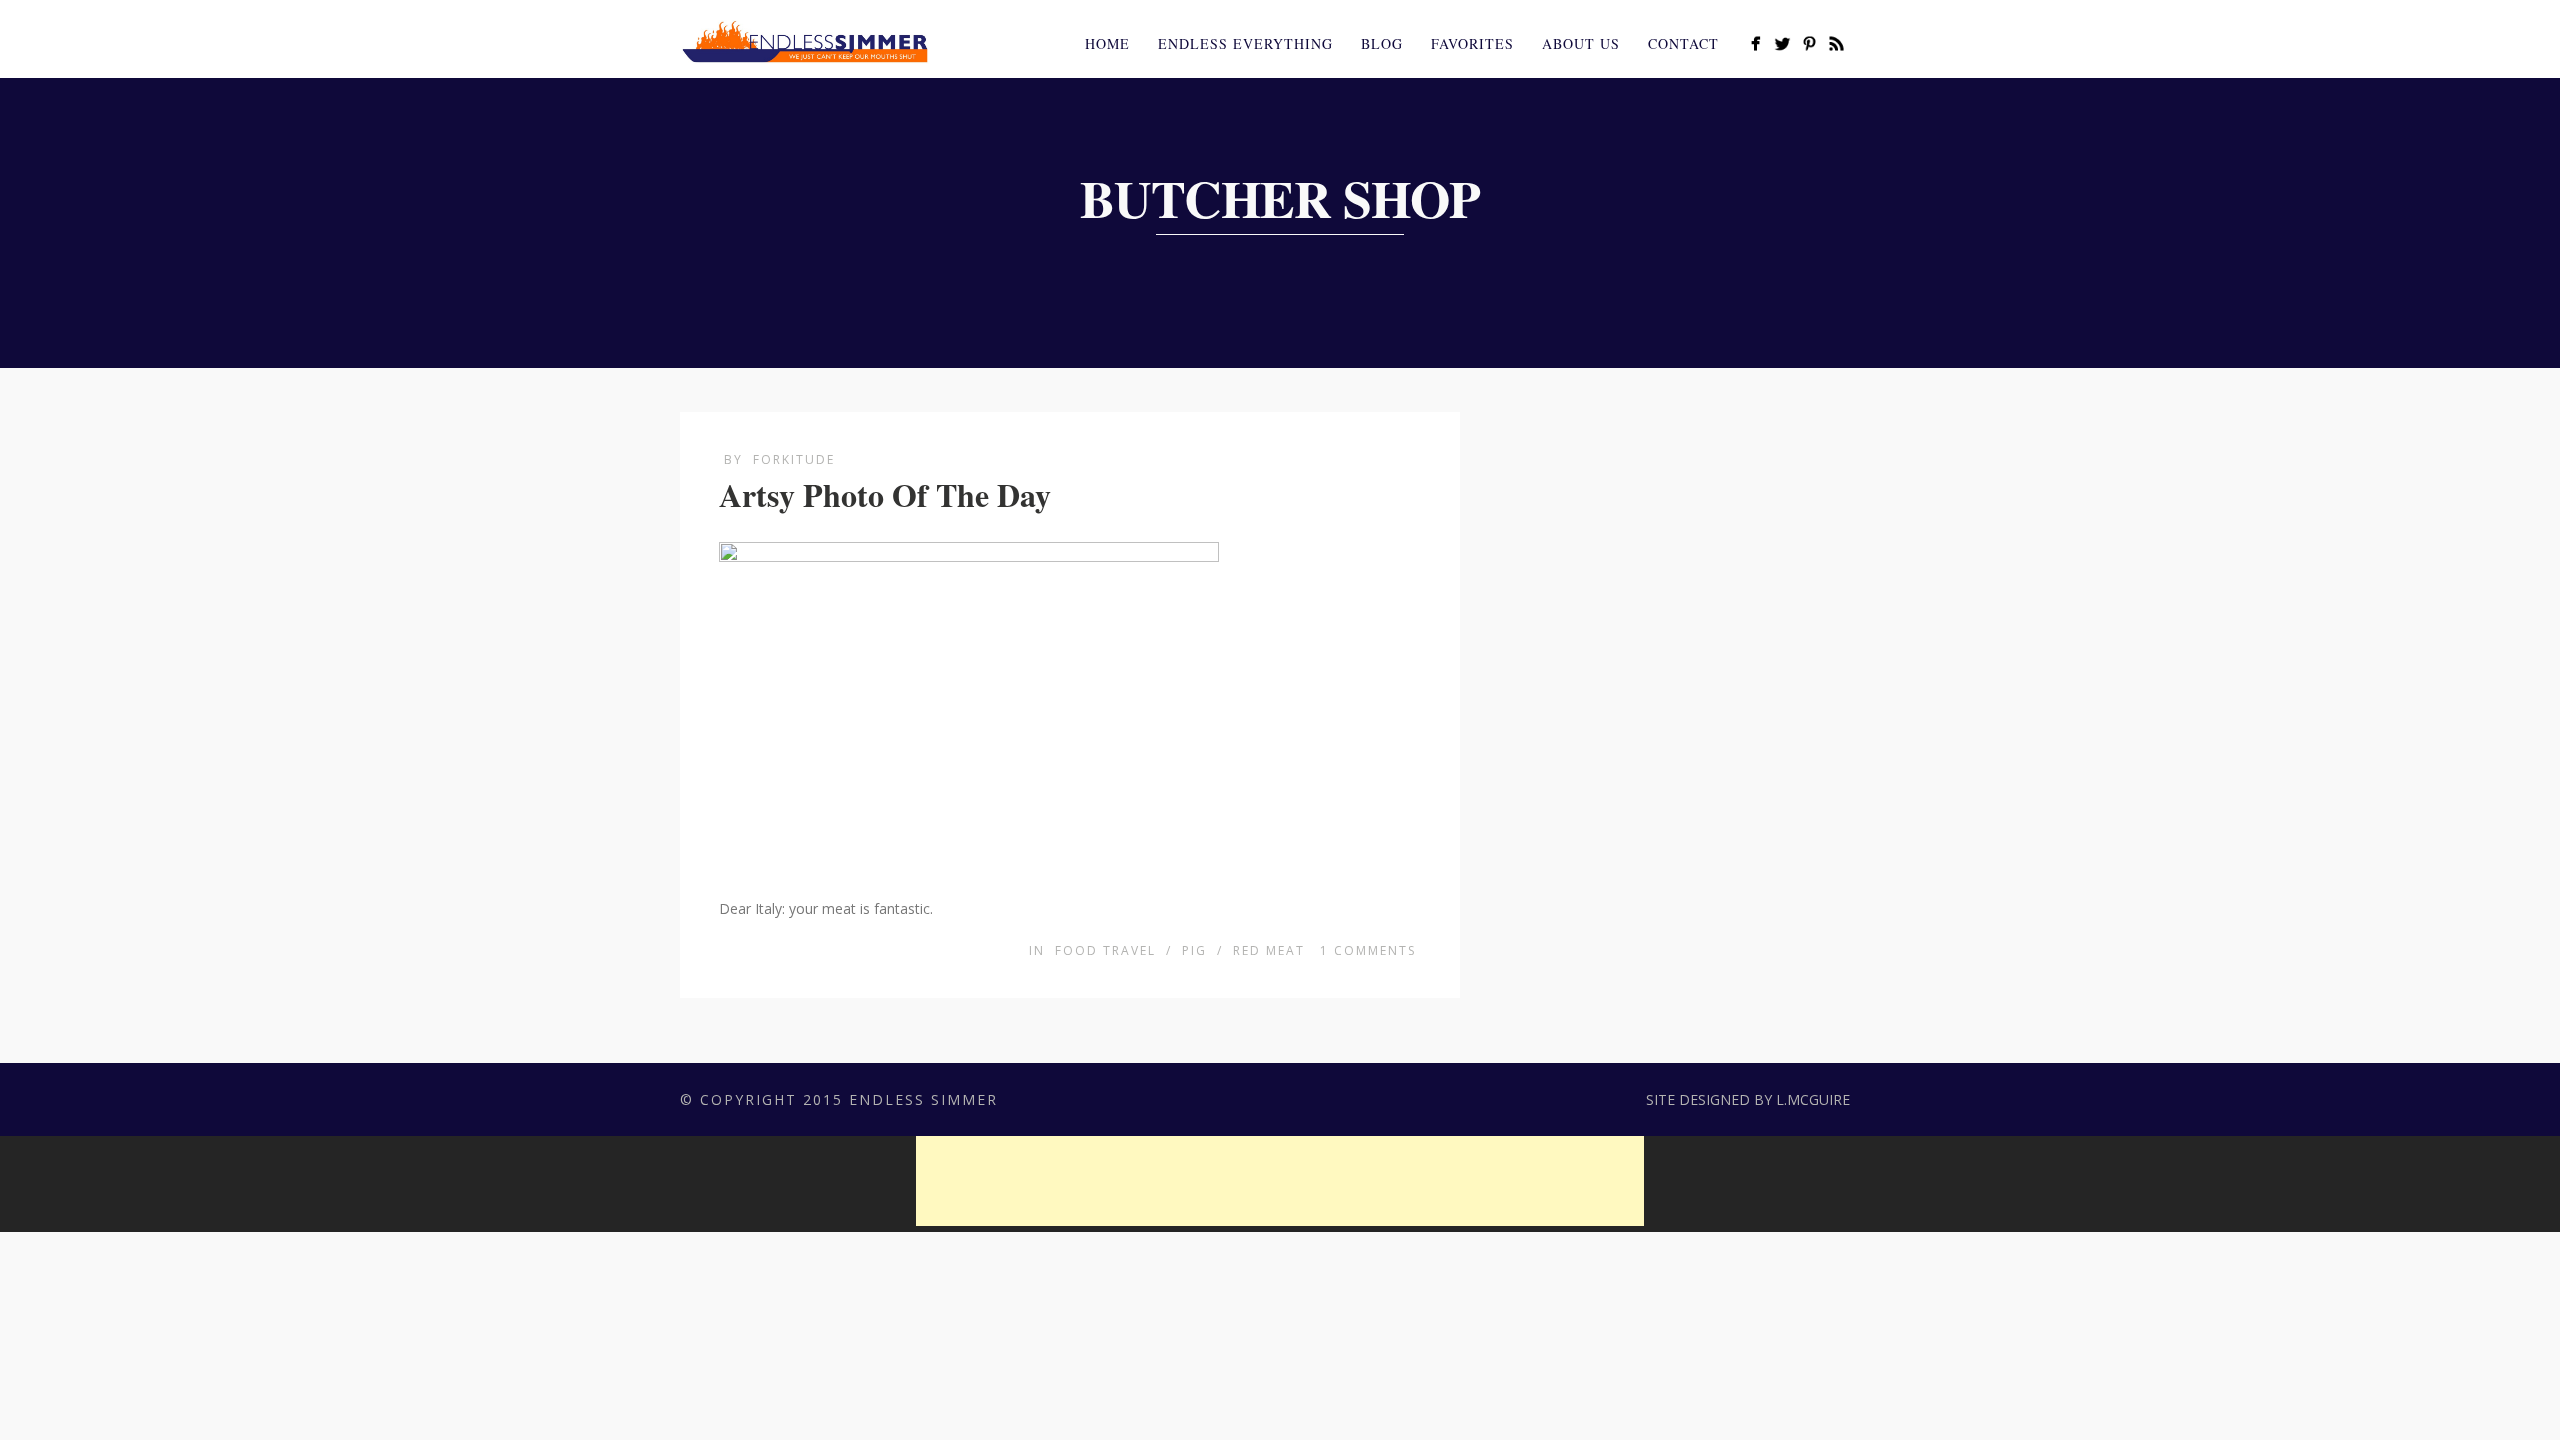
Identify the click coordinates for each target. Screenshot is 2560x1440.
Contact (1683, 43)
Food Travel (1105, 950)
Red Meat (1269, 950)
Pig (1194, 950)
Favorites (1472, 43)
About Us (1581, 43)
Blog (1382, 43)
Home (1107, 43)
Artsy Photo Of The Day (885, 494)
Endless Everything (1245, 43)
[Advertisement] (1280, 1181)
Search (1868, 41)
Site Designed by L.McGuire (1748, 1099)
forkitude (794, 459)
